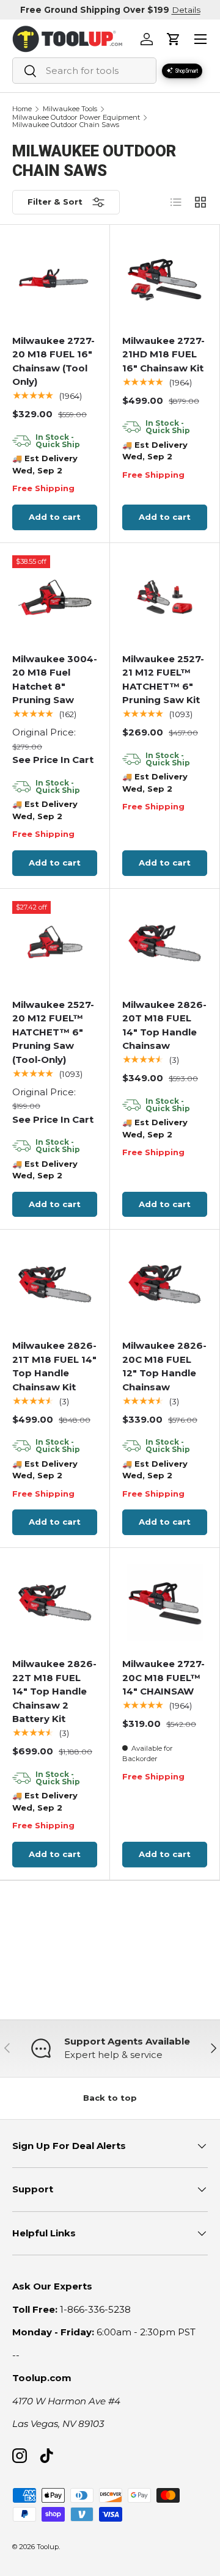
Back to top (110, 2098)
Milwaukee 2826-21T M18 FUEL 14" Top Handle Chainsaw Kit (54, 1366)
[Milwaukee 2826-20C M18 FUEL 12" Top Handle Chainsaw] (165, 1284)
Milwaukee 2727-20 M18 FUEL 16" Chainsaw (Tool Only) (53, 361)
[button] (174, 39)
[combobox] (84, 71)
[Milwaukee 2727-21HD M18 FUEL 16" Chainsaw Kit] (165, 279)
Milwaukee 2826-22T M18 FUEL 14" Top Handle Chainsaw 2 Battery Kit (54, 1691)
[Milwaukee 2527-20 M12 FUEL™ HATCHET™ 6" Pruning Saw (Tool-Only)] (55, 943)
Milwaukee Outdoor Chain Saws (66, 125)
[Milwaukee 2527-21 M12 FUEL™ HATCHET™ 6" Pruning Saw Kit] (165, 598)
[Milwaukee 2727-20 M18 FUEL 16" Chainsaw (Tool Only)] (55, 279)
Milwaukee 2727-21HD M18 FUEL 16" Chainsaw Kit (163, 354)
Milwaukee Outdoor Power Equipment (76, 118)
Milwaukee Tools (70, 109)
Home (22, 109)
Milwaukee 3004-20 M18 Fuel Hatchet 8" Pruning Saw (55, 680)
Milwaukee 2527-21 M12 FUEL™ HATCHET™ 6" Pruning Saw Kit (163, 680)
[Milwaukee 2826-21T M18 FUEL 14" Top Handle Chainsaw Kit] (55, 1284)
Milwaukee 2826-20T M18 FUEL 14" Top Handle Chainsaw (164, 1025)
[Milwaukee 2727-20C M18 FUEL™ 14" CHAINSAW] (165, 1603)
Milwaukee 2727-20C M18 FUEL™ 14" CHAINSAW (163, 1677)
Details (186, 10)
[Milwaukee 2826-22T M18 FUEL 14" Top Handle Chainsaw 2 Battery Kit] (55, 1603)
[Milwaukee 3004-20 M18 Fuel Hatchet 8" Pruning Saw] (55, 598)
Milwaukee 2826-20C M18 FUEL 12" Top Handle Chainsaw (164, 1366)
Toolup (48, 2547)
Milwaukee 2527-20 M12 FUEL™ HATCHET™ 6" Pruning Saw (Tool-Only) (53, 1032)
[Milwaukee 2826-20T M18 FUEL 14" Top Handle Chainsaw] (165, 943)
